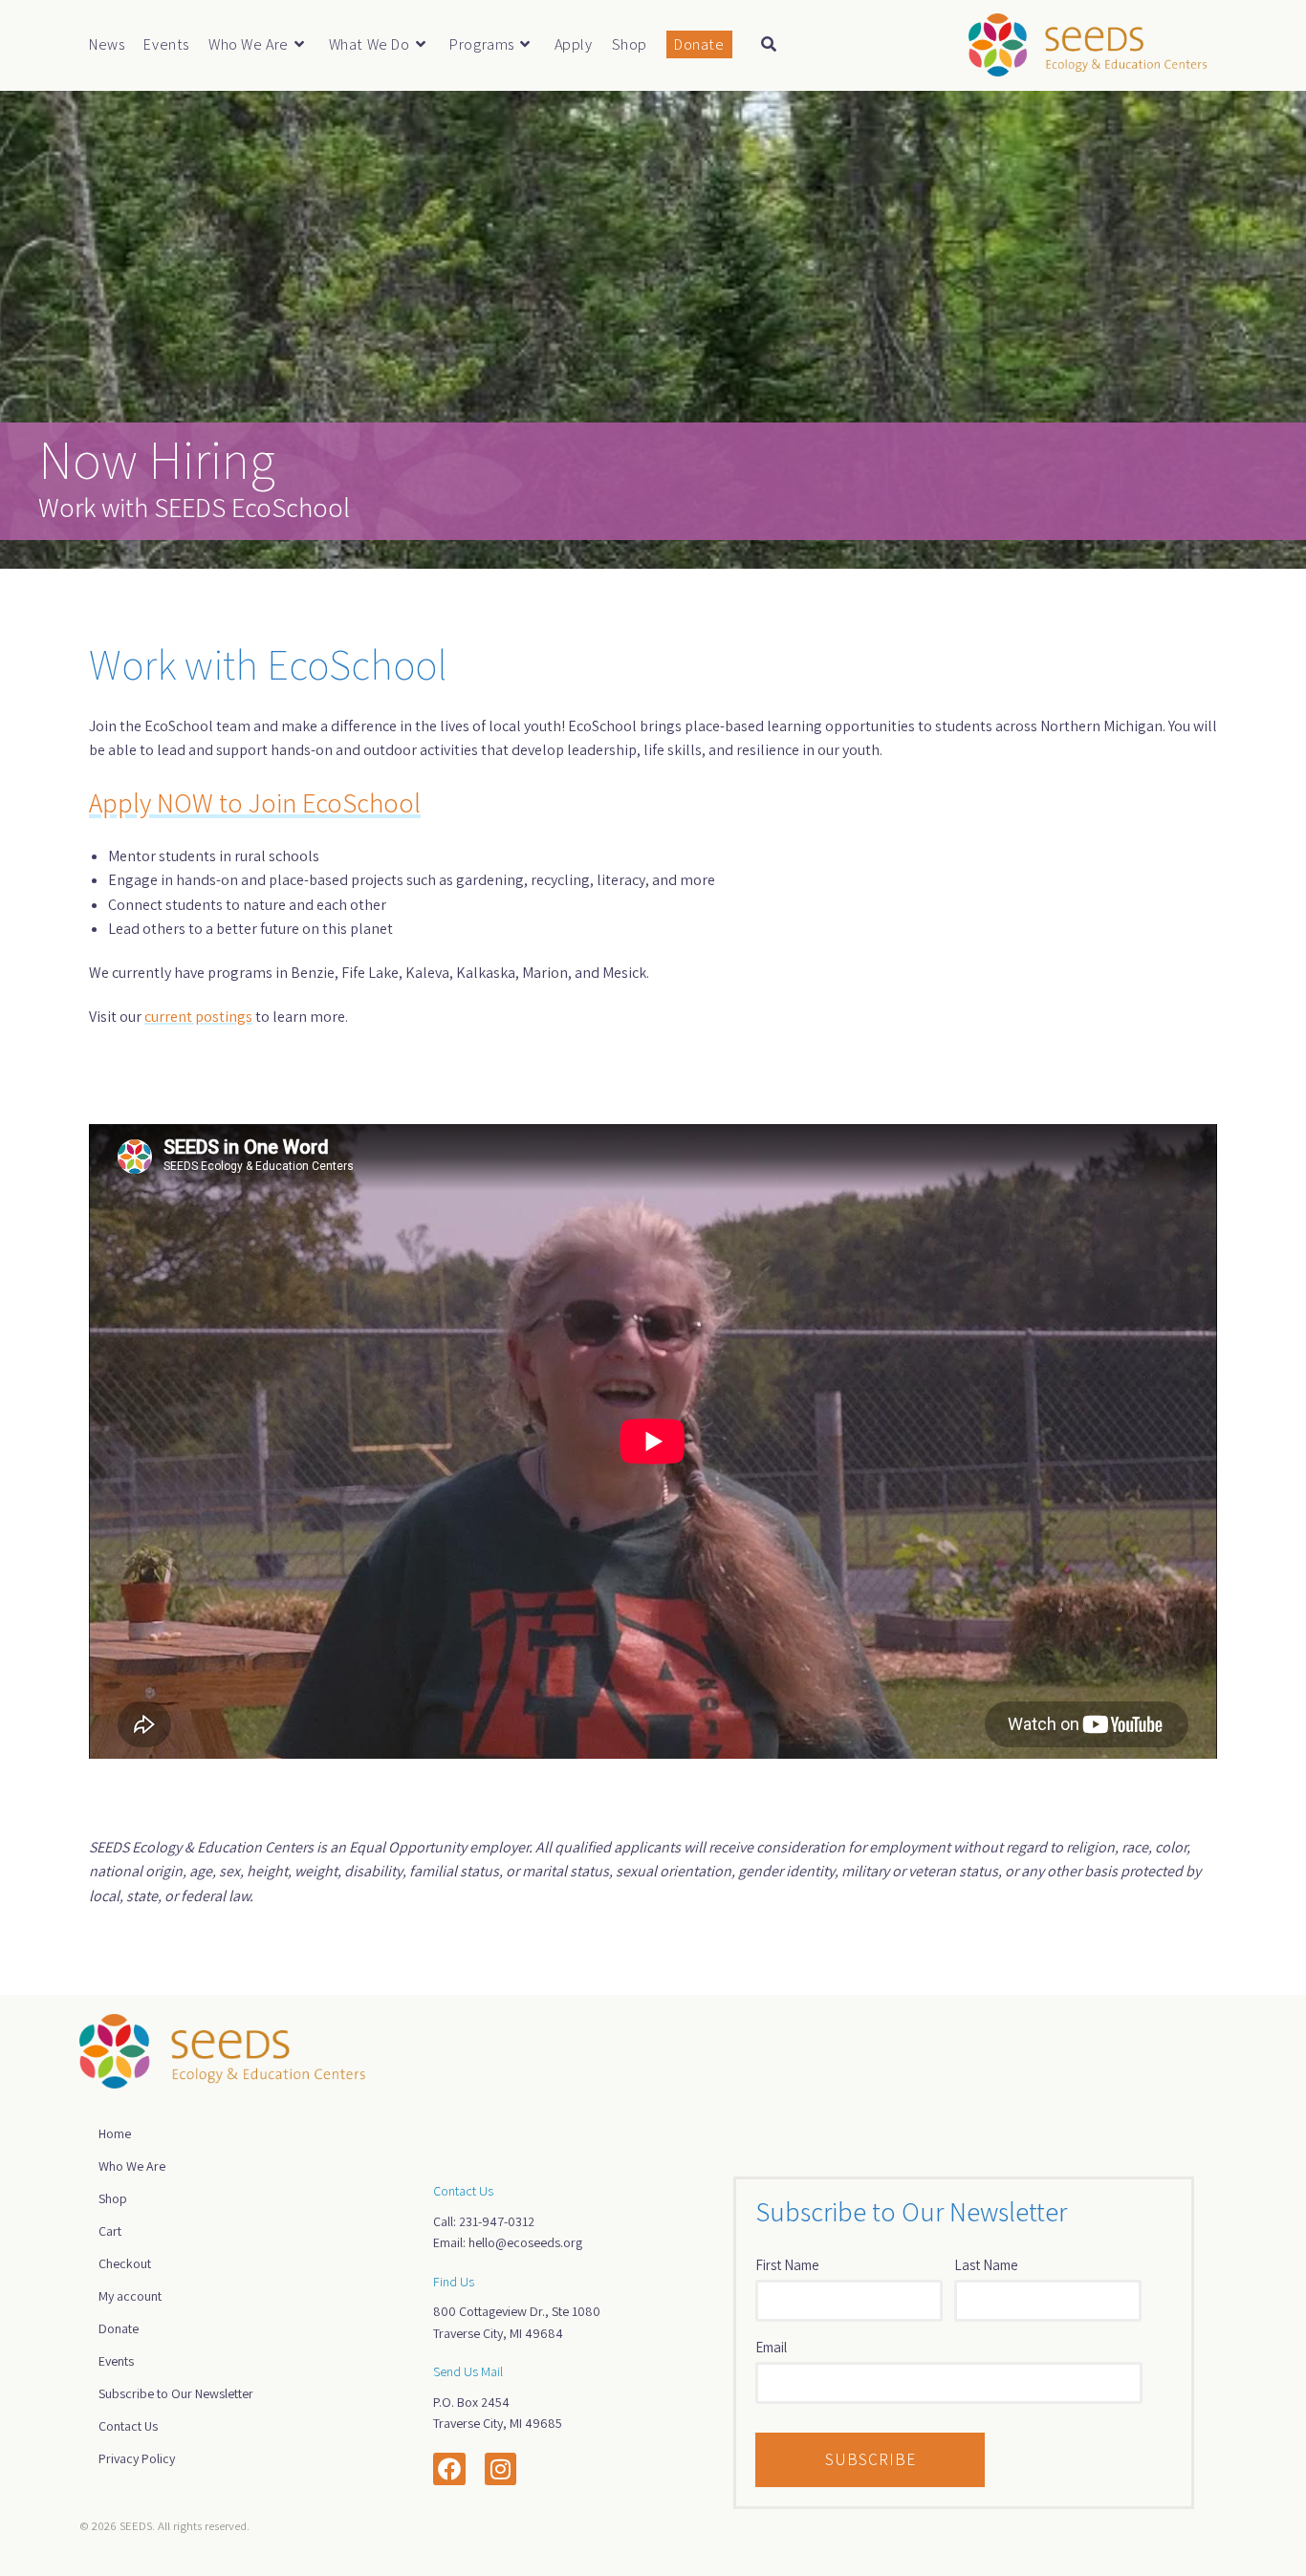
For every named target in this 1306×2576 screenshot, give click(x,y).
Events (116, 2361)
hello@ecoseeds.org (525, 2242)
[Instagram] (501, 2469)
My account (130, 2296)
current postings (198, 1017)
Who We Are (132, 2166)
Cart (110, 2231)
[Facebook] (449, 2469)
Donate (119, 2328)
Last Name (986, 2265)
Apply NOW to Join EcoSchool (255, 802)
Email (771, 2347)
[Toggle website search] (769, 45)
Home (115, 2133)
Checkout (125, 2263)
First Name (787, 2265)
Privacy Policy (137, 2458)
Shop (113, 2198)
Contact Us (128, 2426)
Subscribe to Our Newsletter (176, 2393)
